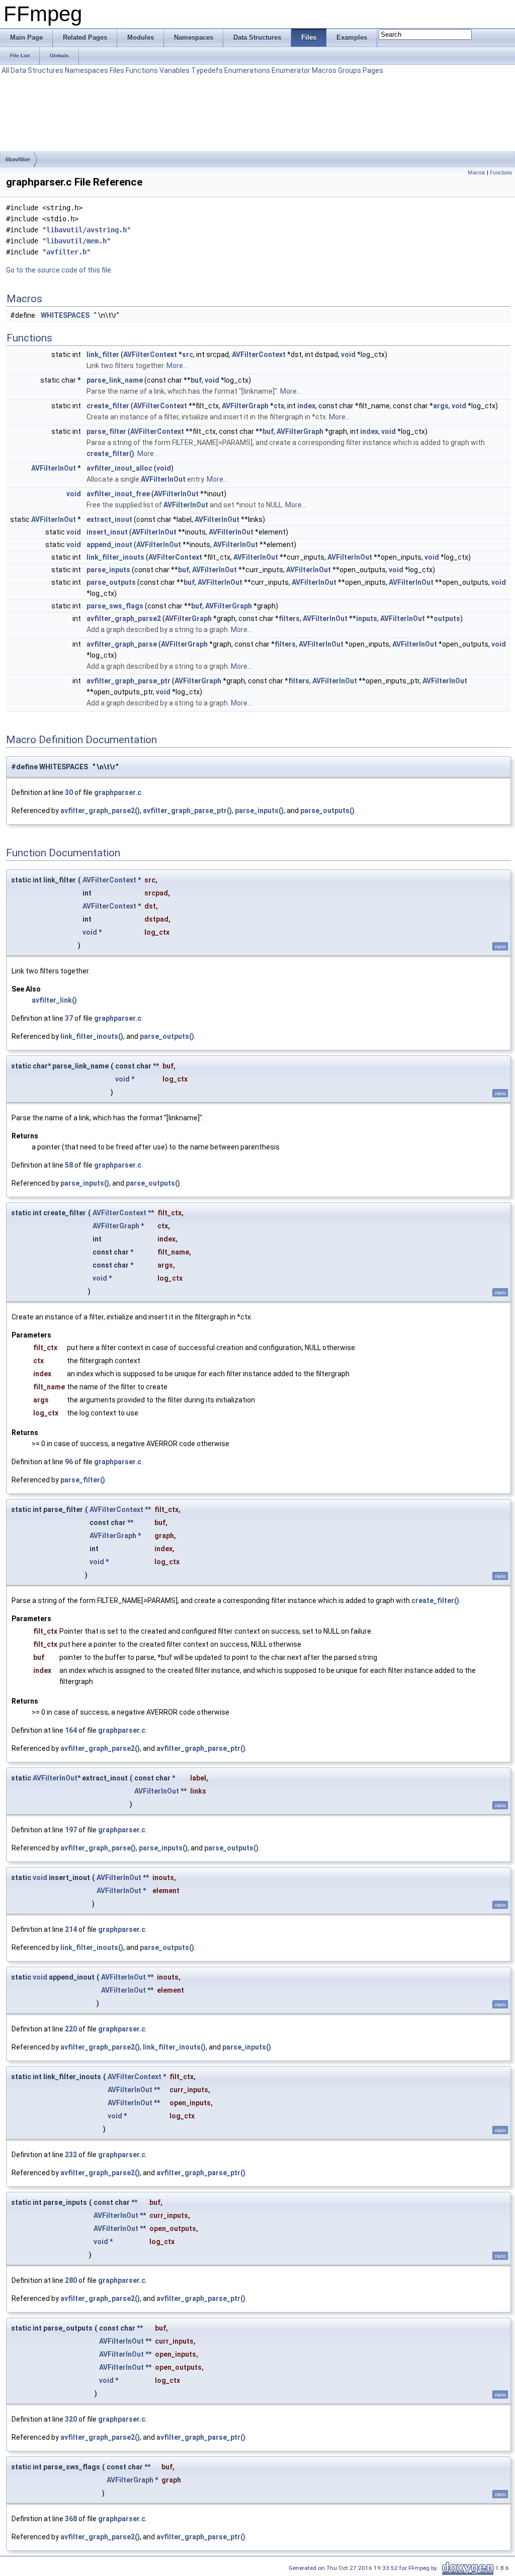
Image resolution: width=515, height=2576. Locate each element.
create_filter (108, 406)
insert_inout (107, 532)
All (5, 70)
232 (71, 2155)
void (348, 354)
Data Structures (37, 70)
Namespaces (87, 70)
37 (69, 1018)
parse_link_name (115, 380)
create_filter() (110, 454)
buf (196, 380)
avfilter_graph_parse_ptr (128, 681)
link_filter (103, 354)
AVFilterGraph (245, 406)
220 (71, 2029)
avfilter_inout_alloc (119, 468)
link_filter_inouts (115, 557)
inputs (367, 618)
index (306, 406)
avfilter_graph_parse (122, 644)
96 (69, 1462)
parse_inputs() (259, 811)
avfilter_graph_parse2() (100, 811)
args (441, 406)
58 (69, 1165)
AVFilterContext (150, 354)
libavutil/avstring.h (87, 230)
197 (71, 1830)
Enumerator (291, 70)
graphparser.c (118, 792)
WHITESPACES (65, 315)
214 (71, 1929)
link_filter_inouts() (92, 1036)
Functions (142, 70)
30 (69, 792)
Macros (324, 70)
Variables (175, 70)
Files (117, 70)
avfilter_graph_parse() (98, 1848)
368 (71, 2519)
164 (71, 1730)
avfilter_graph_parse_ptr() (187, 811)
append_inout (109, 545)
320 (71, 2419)
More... (177, 366)
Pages (373, 70)
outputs (447, 618)
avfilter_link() (54, 1000)
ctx (279, 406)
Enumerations (247, 70)
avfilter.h (66, 252)
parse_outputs (111, 582)
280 (71, 2280)
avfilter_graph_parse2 (124, 618)
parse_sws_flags (115, 606)
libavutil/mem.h (76, 241)
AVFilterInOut (54, 468)
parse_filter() (83, 1480)
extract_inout (109, 519)
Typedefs (207, 70)
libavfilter (18, 159)
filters (289, 618)
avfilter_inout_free (118, 494)
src (188, 354)
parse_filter (106, 431)
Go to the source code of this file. (59, 270)
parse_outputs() (327, 811)
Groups (350, 70)
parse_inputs (108, 570)
